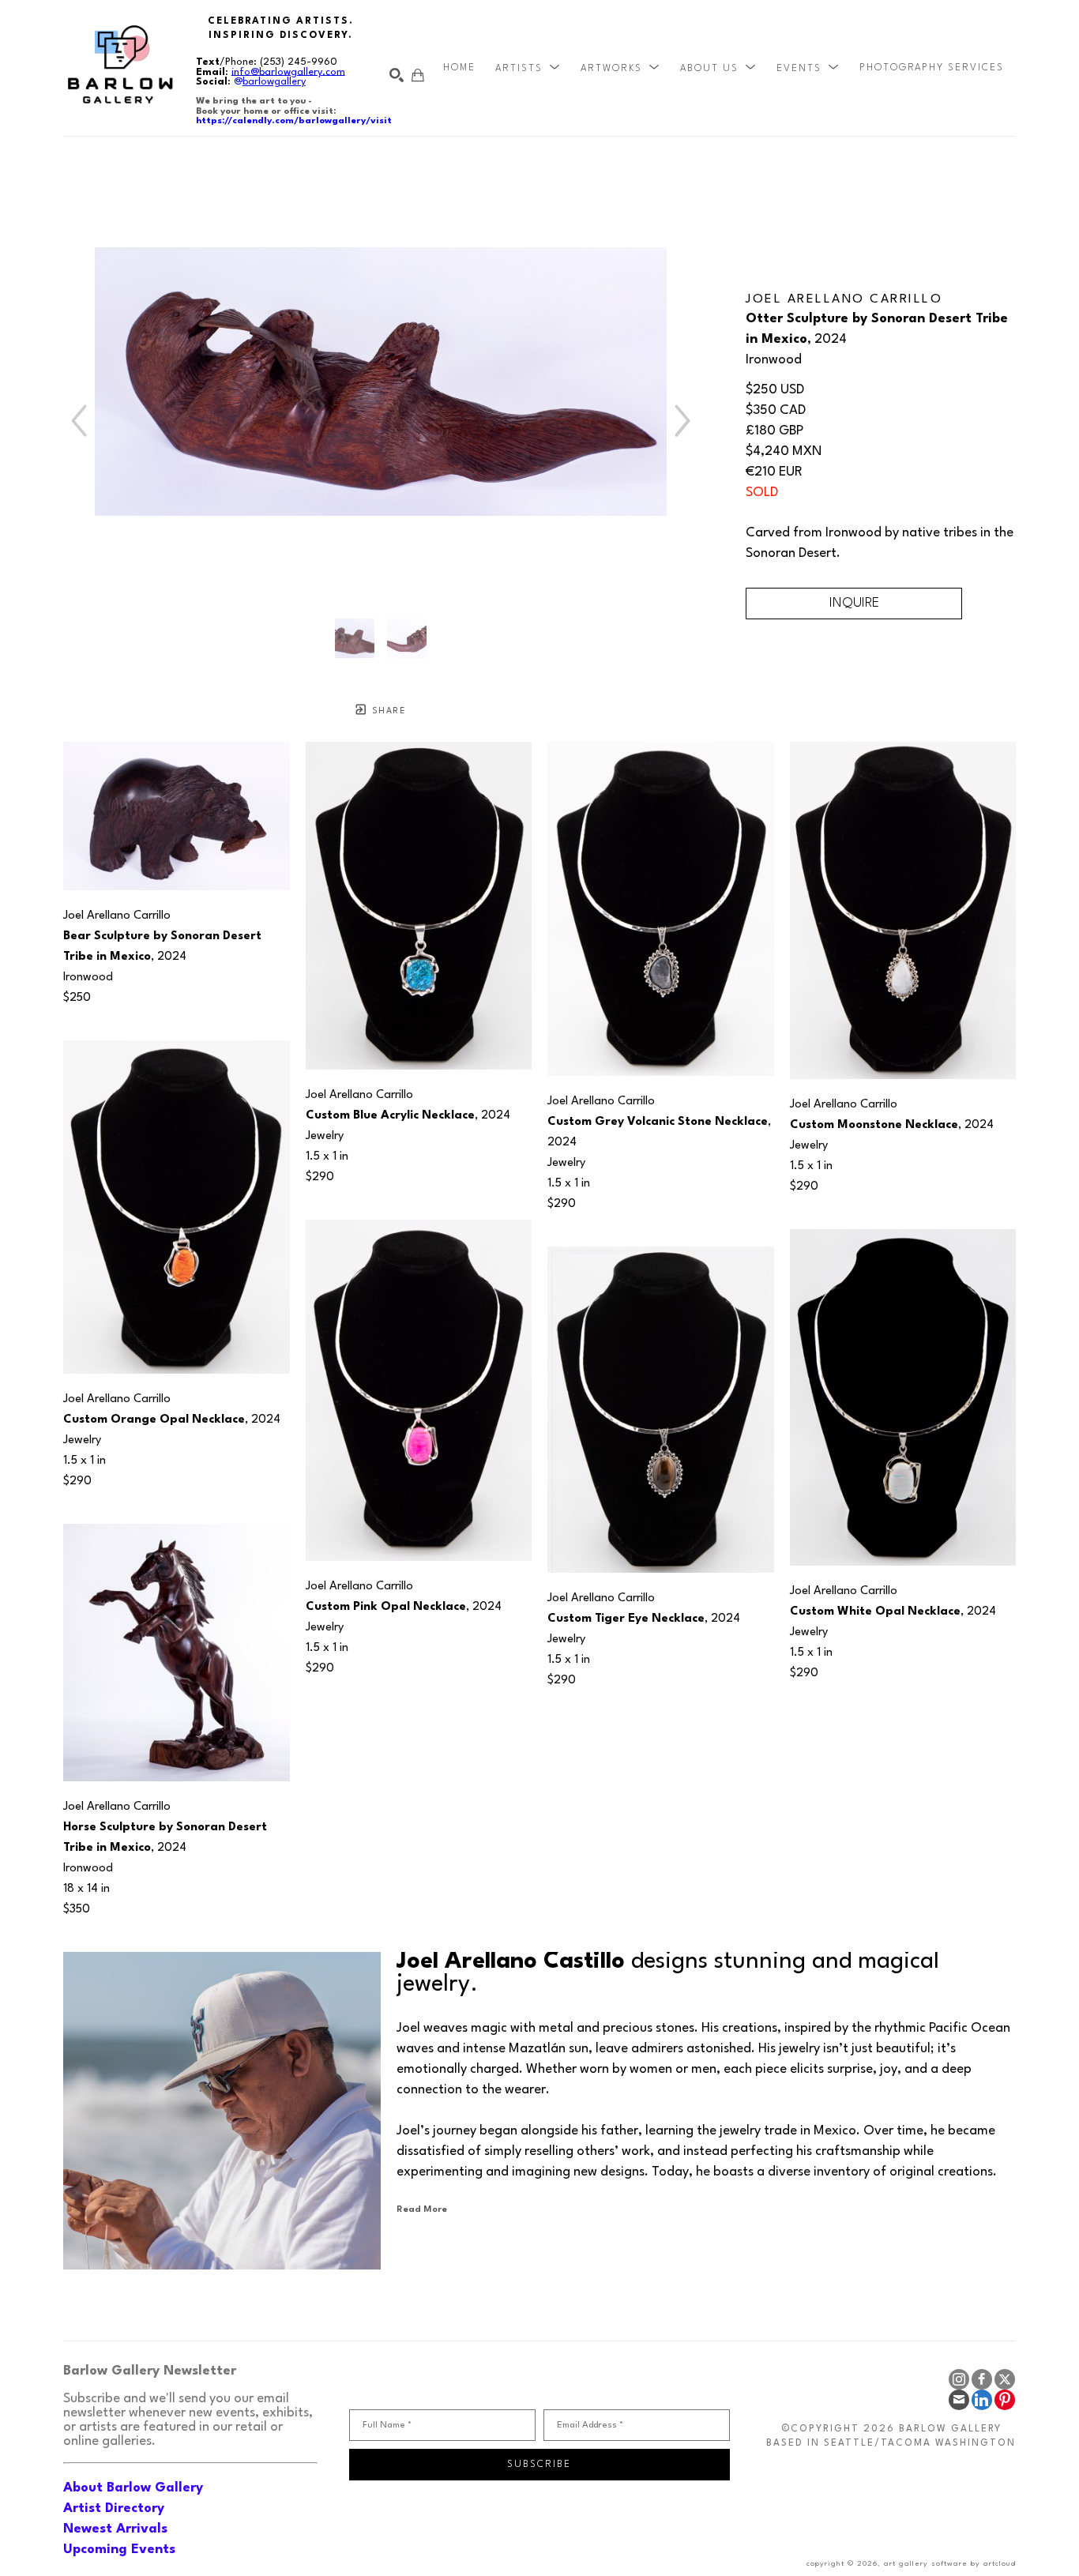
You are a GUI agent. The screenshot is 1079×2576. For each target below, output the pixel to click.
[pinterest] (1005, 2400)
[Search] (397, 75)
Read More (422, 2209)
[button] (528, 68)
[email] (959, 2400)
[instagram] (959, 2379)
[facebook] (982, 2379)
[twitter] (1005, 2379)
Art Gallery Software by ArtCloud (950, 2564)
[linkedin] (982, 2400)
